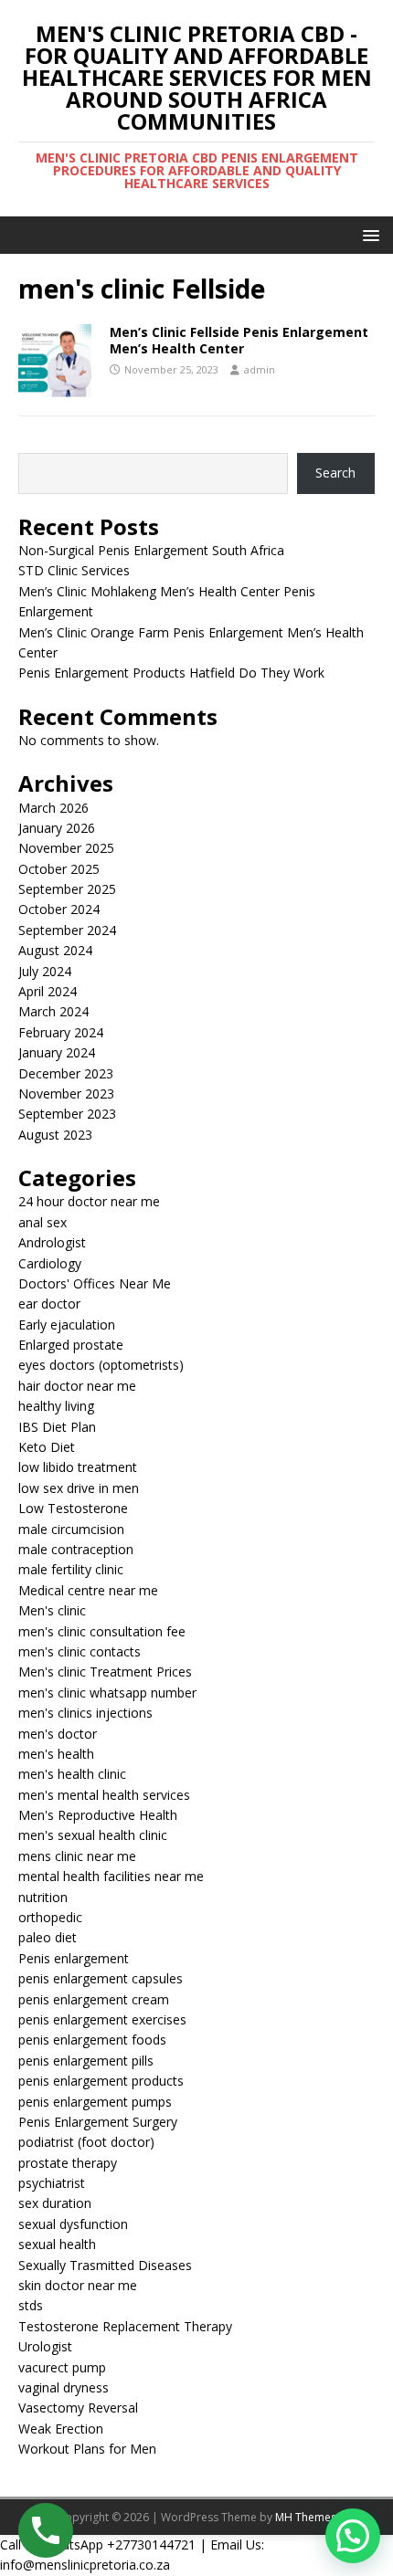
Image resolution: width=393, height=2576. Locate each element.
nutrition (43, 1897)
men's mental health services (104, 1795)
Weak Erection (61, 2429)
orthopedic (50, 1917)
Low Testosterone (73, 1508)
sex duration (55, 2203)
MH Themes (306, 2517)
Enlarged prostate (71, 1345)
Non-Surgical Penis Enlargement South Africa (151, 550)
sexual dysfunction (73, 2224)
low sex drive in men (79, 1488)
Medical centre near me (88, 1590)
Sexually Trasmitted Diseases (105, 2265)
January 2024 (57, 1052)
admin (260, 369)
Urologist (45, 2346)
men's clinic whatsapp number (107, 1693)
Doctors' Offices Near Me (95, 1283)
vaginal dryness (64, 2387)
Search (335, 473)
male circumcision (71, 1529)
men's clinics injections (85, 1713)
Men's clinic (52, 1610)
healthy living (56, 1406)
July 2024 (45, 971)
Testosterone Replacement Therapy (125, 2326)
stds (31, 2305)
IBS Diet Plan (57, 1427)
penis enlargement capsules (101, 1978)
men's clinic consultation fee (102, 1631)
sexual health (57, 2244)
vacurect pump (62, 2367)
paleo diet (48, 1937)
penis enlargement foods (92, 2040)
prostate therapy (68, 2163)
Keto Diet (47, 1447)
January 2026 (57, 828)
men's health (56, 1754)
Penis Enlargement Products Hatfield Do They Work (171, 673)
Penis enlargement (74, 1958)
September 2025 (67, 889)
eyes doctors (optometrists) (101, 1365)
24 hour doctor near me (89, 1201)
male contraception (76, 1549)
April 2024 (48, 991)
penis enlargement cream (94, 1999)
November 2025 (66, 848)
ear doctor (49, 1304)
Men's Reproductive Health (98, 1815)
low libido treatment (78, 1467)
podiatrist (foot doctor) (86, 2142)
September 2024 (67, 930)
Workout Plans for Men (87, 2449)
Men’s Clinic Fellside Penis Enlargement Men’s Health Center (239, 340)
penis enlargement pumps (95, 2102)
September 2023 (67, 1114)
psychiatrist (52, 2183)
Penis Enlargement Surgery (98, 2122)
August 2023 (55, 1135)
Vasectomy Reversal (78, 2408)
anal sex (42, 1222)
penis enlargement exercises (102, 2019)
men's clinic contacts (80, 1651)
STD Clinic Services (74, 570)
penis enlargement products (101, 2081)
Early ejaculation (67, 1325)
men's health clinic (72, 1774)
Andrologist (52, 1242)
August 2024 (55, 950)
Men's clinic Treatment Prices (105, 1672)
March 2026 (53, 808)
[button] (368, 234)
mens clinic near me (77, 1856)
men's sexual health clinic (93, 1835)
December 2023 (66, 1073)
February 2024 (61, 1032)
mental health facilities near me (111, 1876)
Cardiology (50, 1263)
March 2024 (53, 1011)
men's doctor (58, 1734)
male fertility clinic (71, 1569)
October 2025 (59, 869)
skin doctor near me (78, 2285)
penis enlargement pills (86, 2061)
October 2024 (59, 909)
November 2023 (66, 1093)
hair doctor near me (77, 1386)
